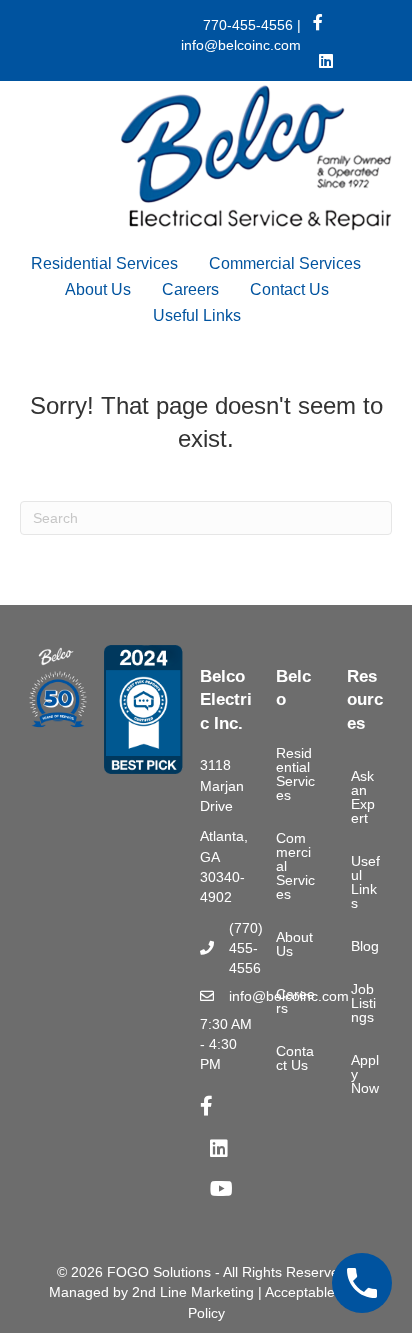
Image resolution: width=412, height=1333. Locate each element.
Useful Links (197, 315)
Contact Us (289, 289)
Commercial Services (285, 263)
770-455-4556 (248, 25)
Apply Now (365, 1074)
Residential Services (104, 263)
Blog (365, 946)
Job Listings (363, 1003)
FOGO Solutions (159, 1272)
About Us (98, 289)
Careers (190, 289)
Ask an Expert (363, 797)
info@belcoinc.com (241, 45)
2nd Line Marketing (193, 1292)
